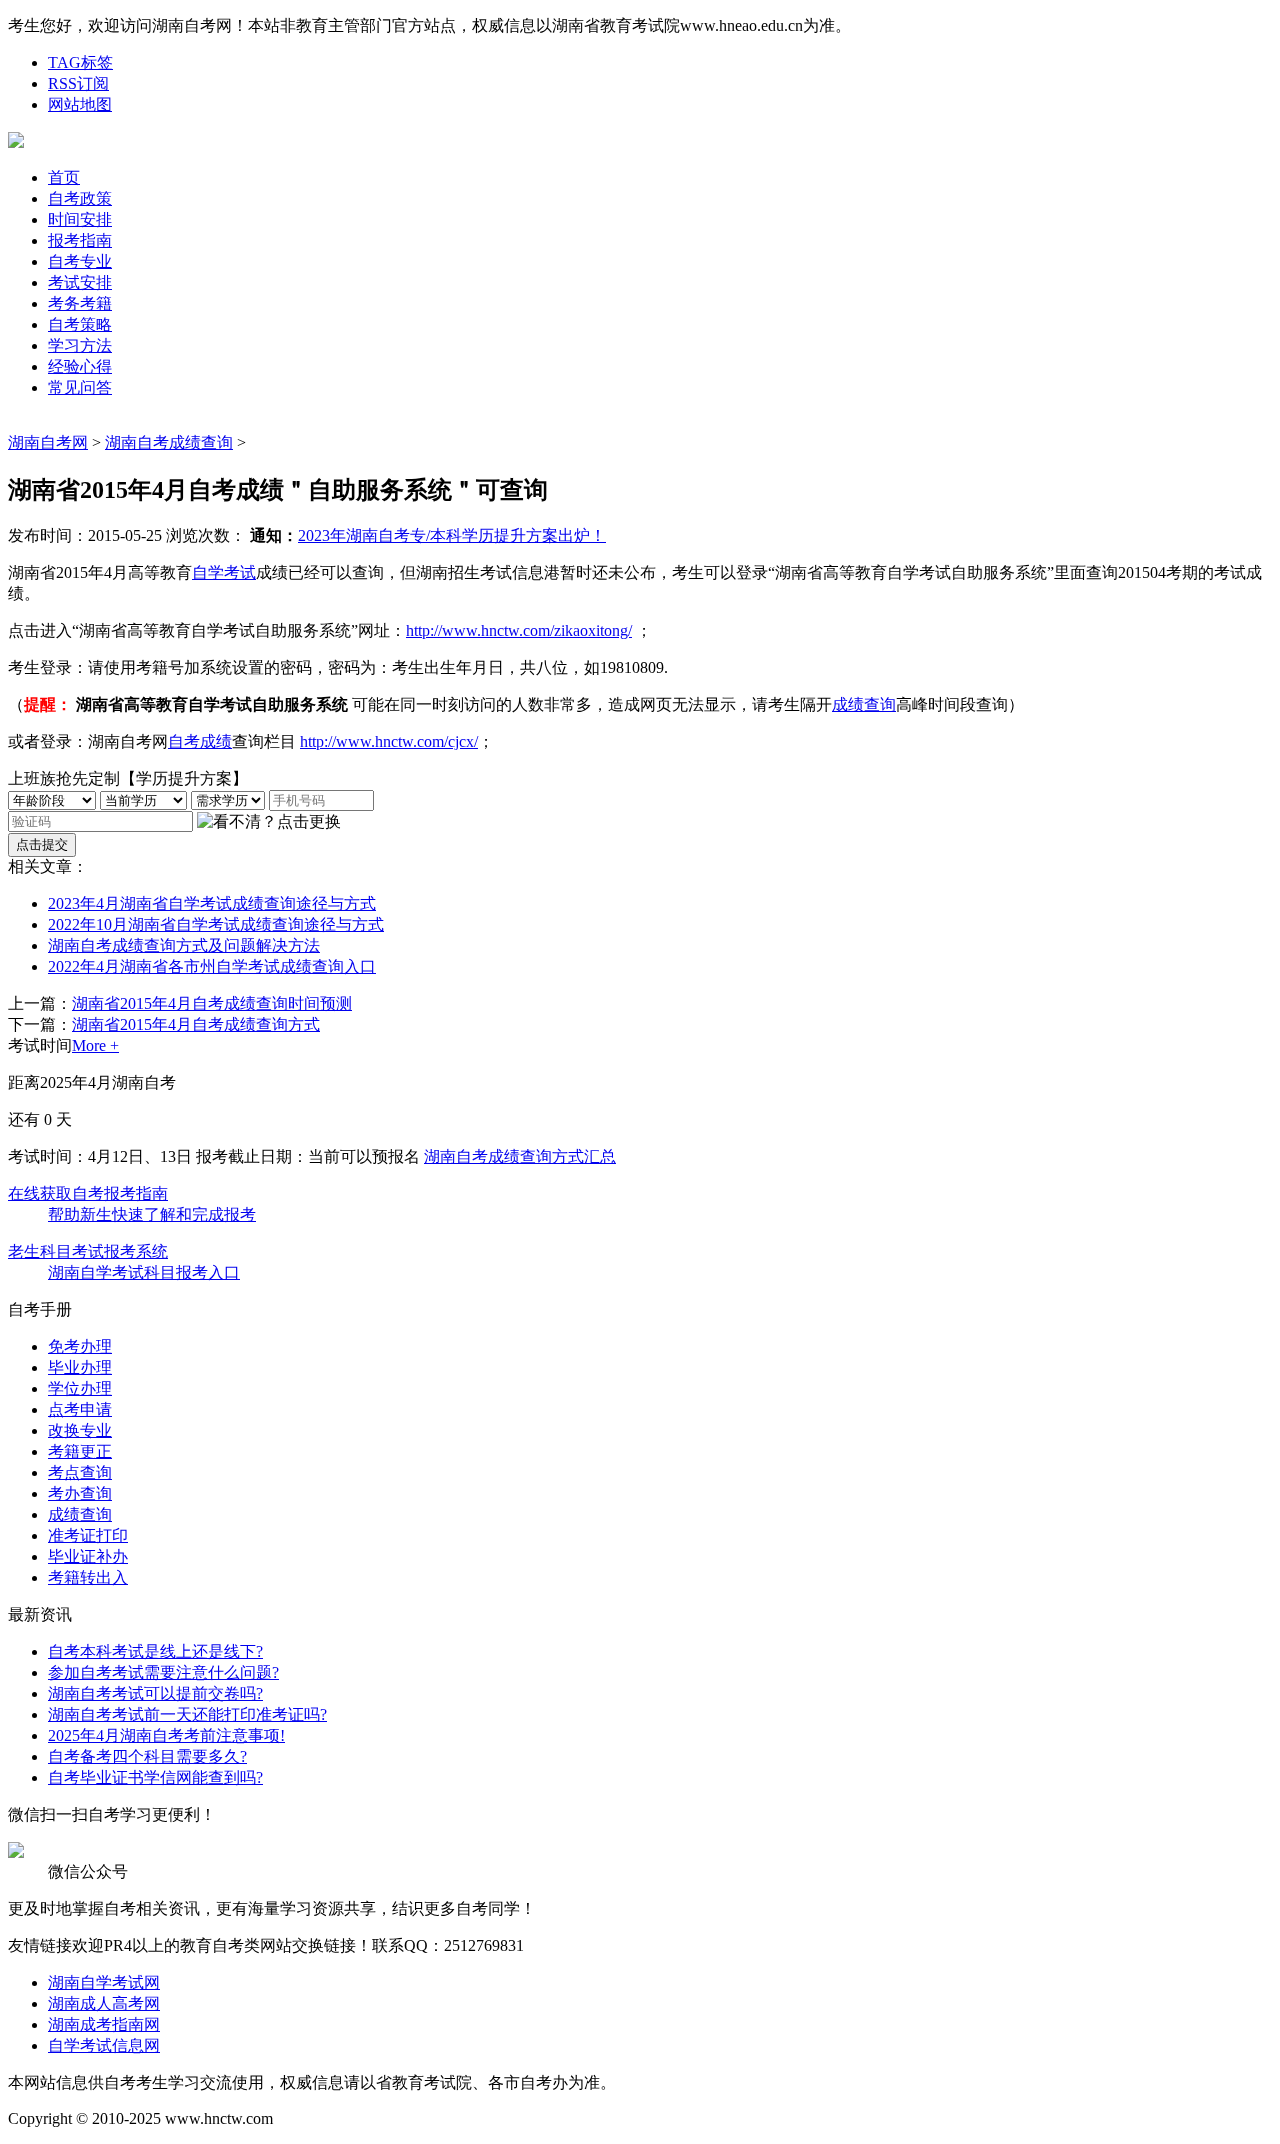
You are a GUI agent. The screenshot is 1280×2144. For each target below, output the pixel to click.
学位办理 (80, 1388)
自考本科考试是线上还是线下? (155, 1651)
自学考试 (224, 572)
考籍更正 (80, 1451)
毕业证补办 (88, 1556)
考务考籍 (80, 303)
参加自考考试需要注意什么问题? (163, 1672)
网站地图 (80, 104)
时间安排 (80, 219)
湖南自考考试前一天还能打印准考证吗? (187, 1714)
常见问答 (80, 387)
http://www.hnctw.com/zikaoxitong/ (519, 630)
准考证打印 (88, 1535)
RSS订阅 (78, 83)
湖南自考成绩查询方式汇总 (520, 1156)
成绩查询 (864, 704)
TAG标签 (80, 62)
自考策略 (80, 324)
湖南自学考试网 (104, 1982)
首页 (64, 177)
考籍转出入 (88, 1577)
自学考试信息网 (104, 2045)
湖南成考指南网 (104, 2024)
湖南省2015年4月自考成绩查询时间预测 (212, 1003)
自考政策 (80, 198)
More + (95, 1045)
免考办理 (80, 1346)
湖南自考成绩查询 (169, 442)
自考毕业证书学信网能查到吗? (155, 1777)
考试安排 (80, 282)
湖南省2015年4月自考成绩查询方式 (196, 1024)
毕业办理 (80, 1367)
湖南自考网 (48, 442)
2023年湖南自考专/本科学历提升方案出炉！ (452, 535)
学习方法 (80, 345)
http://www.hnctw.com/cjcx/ (389, 741)
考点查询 (80, 1472)
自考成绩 (200, 741)
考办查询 (80, 1493)
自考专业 (80, 261)
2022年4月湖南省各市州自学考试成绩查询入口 (212, 966)
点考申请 (80, 1409)
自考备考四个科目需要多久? (147, 1756)
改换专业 (80, 1430)
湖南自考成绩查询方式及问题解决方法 (184, 945)
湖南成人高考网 (104, 2003)
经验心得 (80, 366)
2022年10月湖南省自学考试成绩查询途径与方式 (216, 924)
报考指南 (80, 240)
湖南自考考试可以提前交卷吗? (155, 1693)
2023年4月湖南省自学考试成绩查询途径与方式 (212, 903)
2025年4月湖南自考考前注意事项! (166, 1735)
